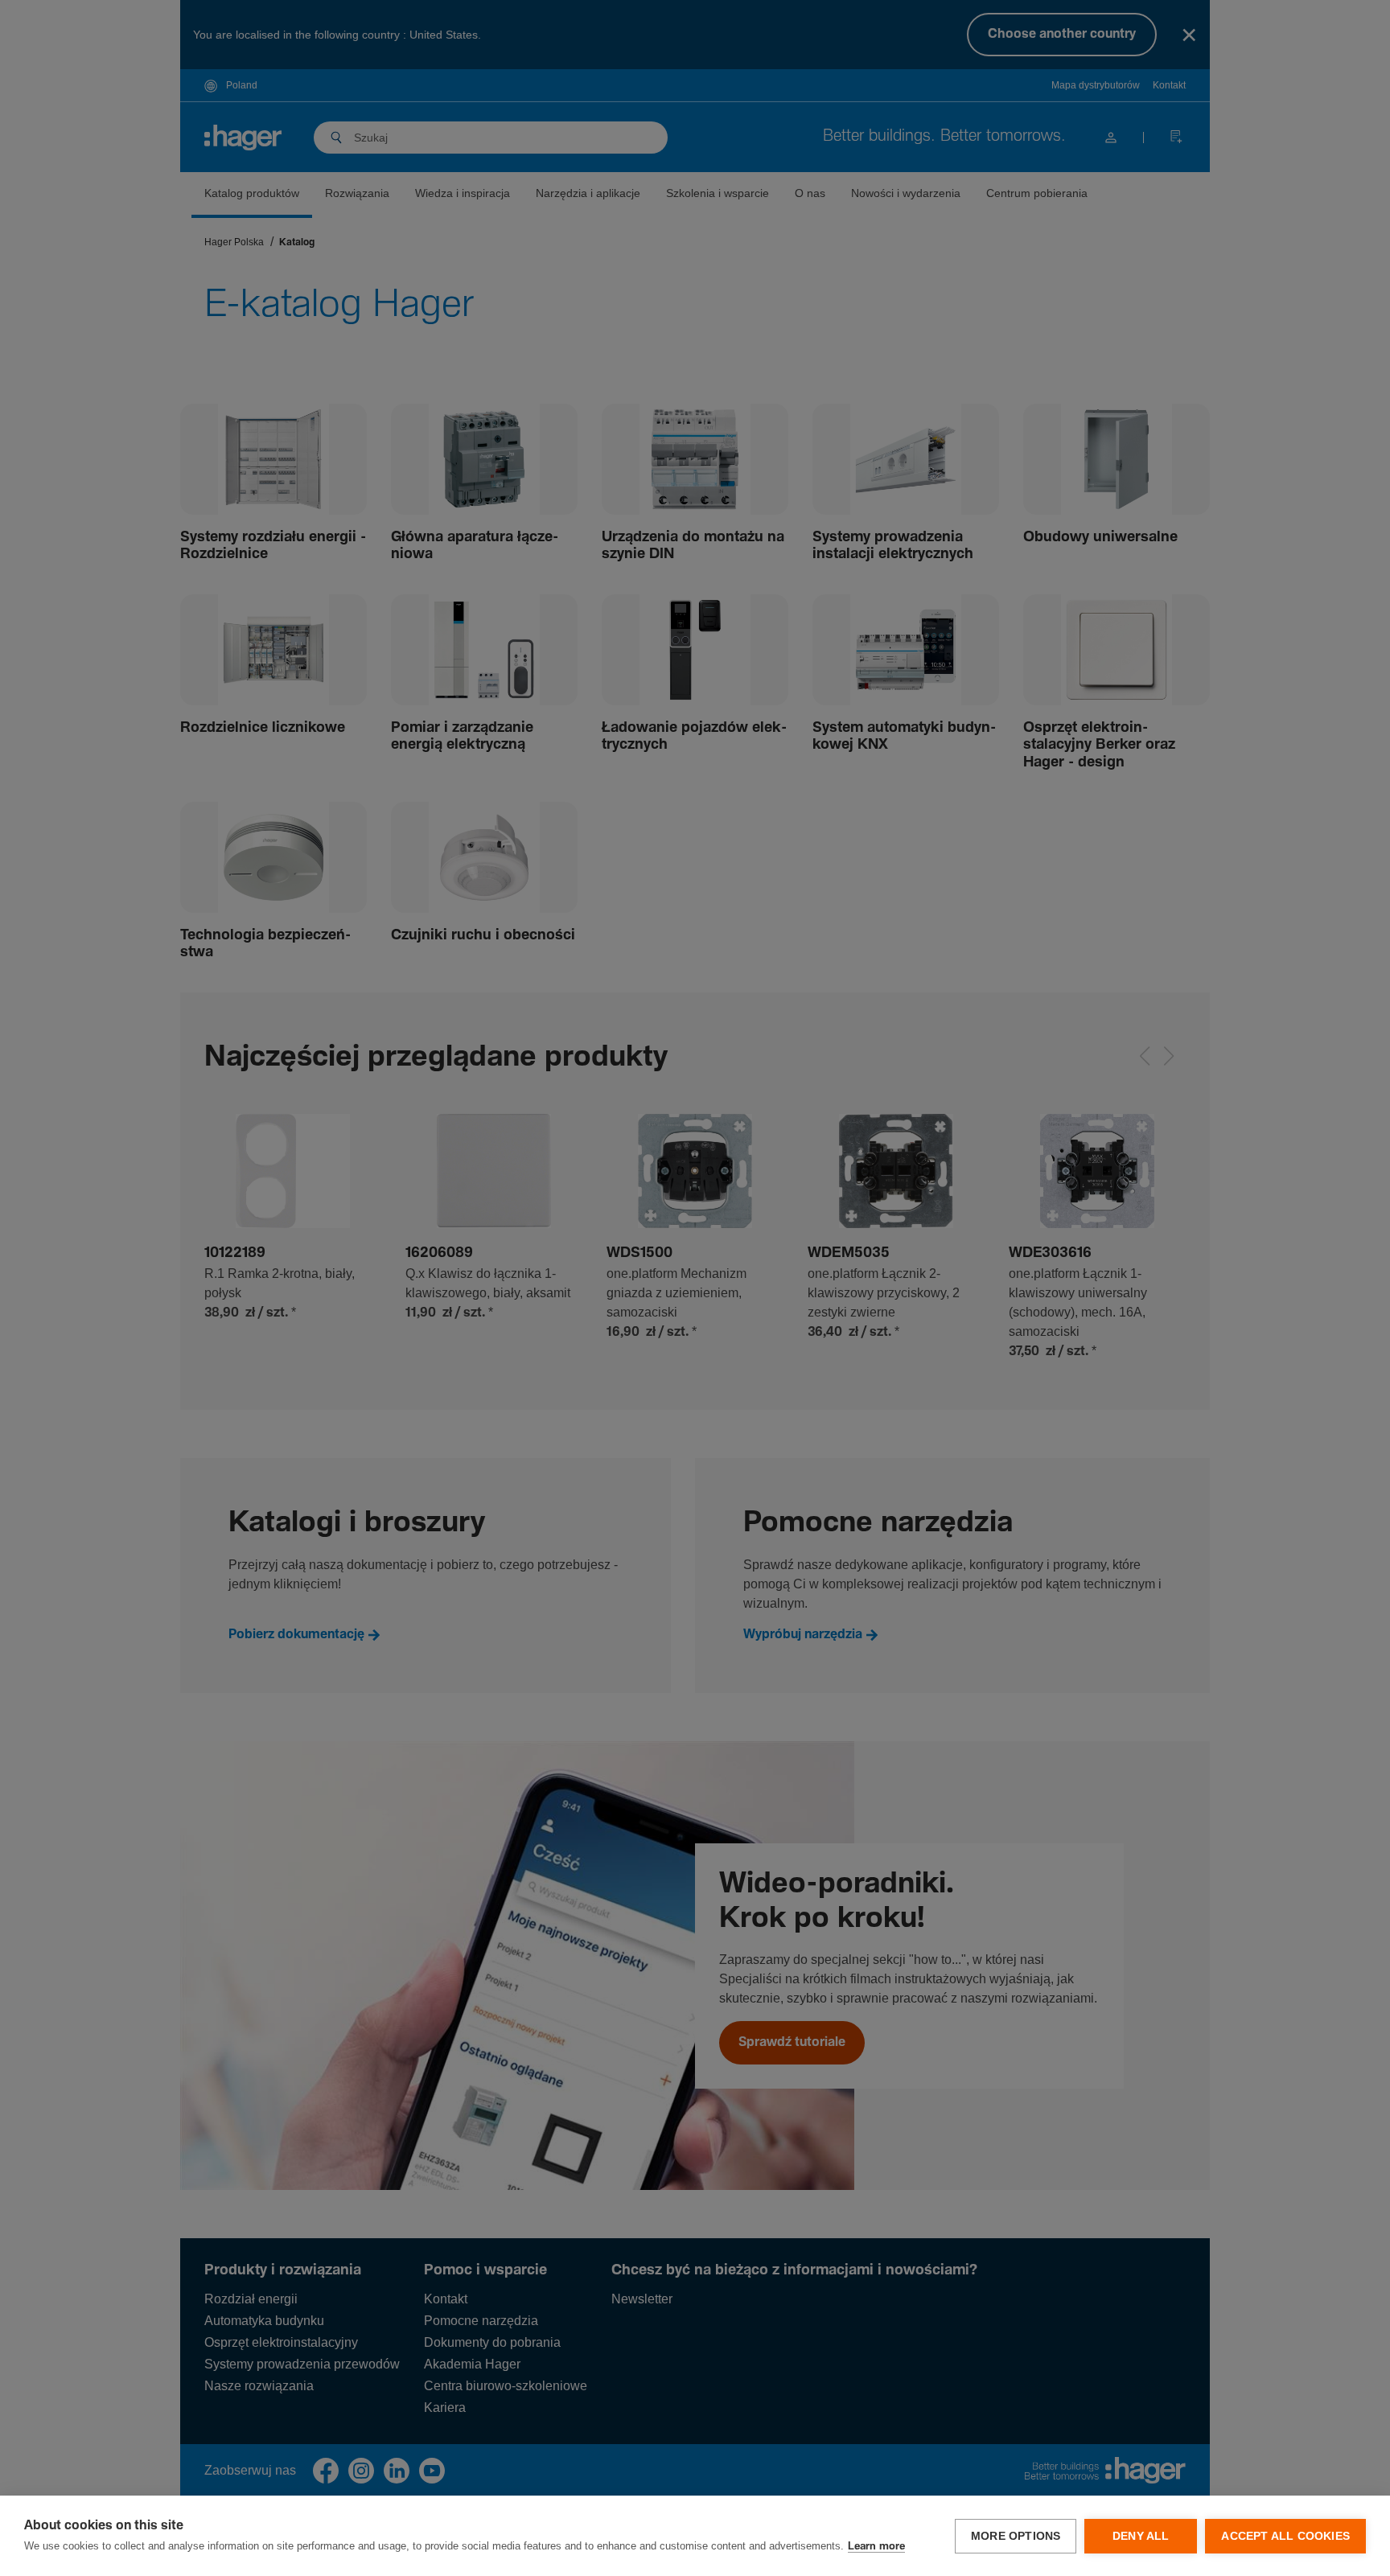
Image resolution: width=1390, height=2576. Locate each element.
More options (1016, 2536)
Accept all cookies (1285, 2536)
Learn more (876, 2547)
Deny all (1141, 2536)
